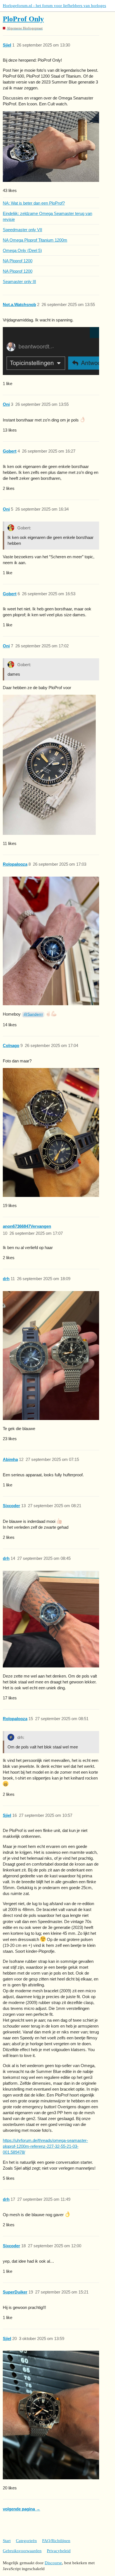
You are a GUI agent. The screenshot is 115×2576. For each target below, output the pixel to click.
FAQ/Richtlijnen (56, 2541)
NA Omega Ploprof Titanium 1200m (35, 240)
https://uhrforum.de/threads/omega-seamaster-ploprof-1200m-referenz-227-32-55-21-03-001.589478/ (45, 2146)
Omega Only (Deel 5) (22, 250)
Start (7, 2541)
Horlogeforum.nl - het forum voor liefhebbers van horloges (54, 6)
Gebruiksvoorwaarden (22, 2551)
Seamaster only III (19, 282)
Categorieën (26, 2541)
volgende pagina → (21, 2509)
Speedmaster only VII (22, 230)
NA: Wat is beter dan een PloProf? (34, 203)
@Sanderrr (33, 1014)
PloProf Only (23, 19)
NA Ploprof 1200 (18, 261)
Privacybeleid (59, 2551)
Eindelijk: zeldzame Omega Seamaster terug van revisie (47, 216)
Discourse (53, 2563)
